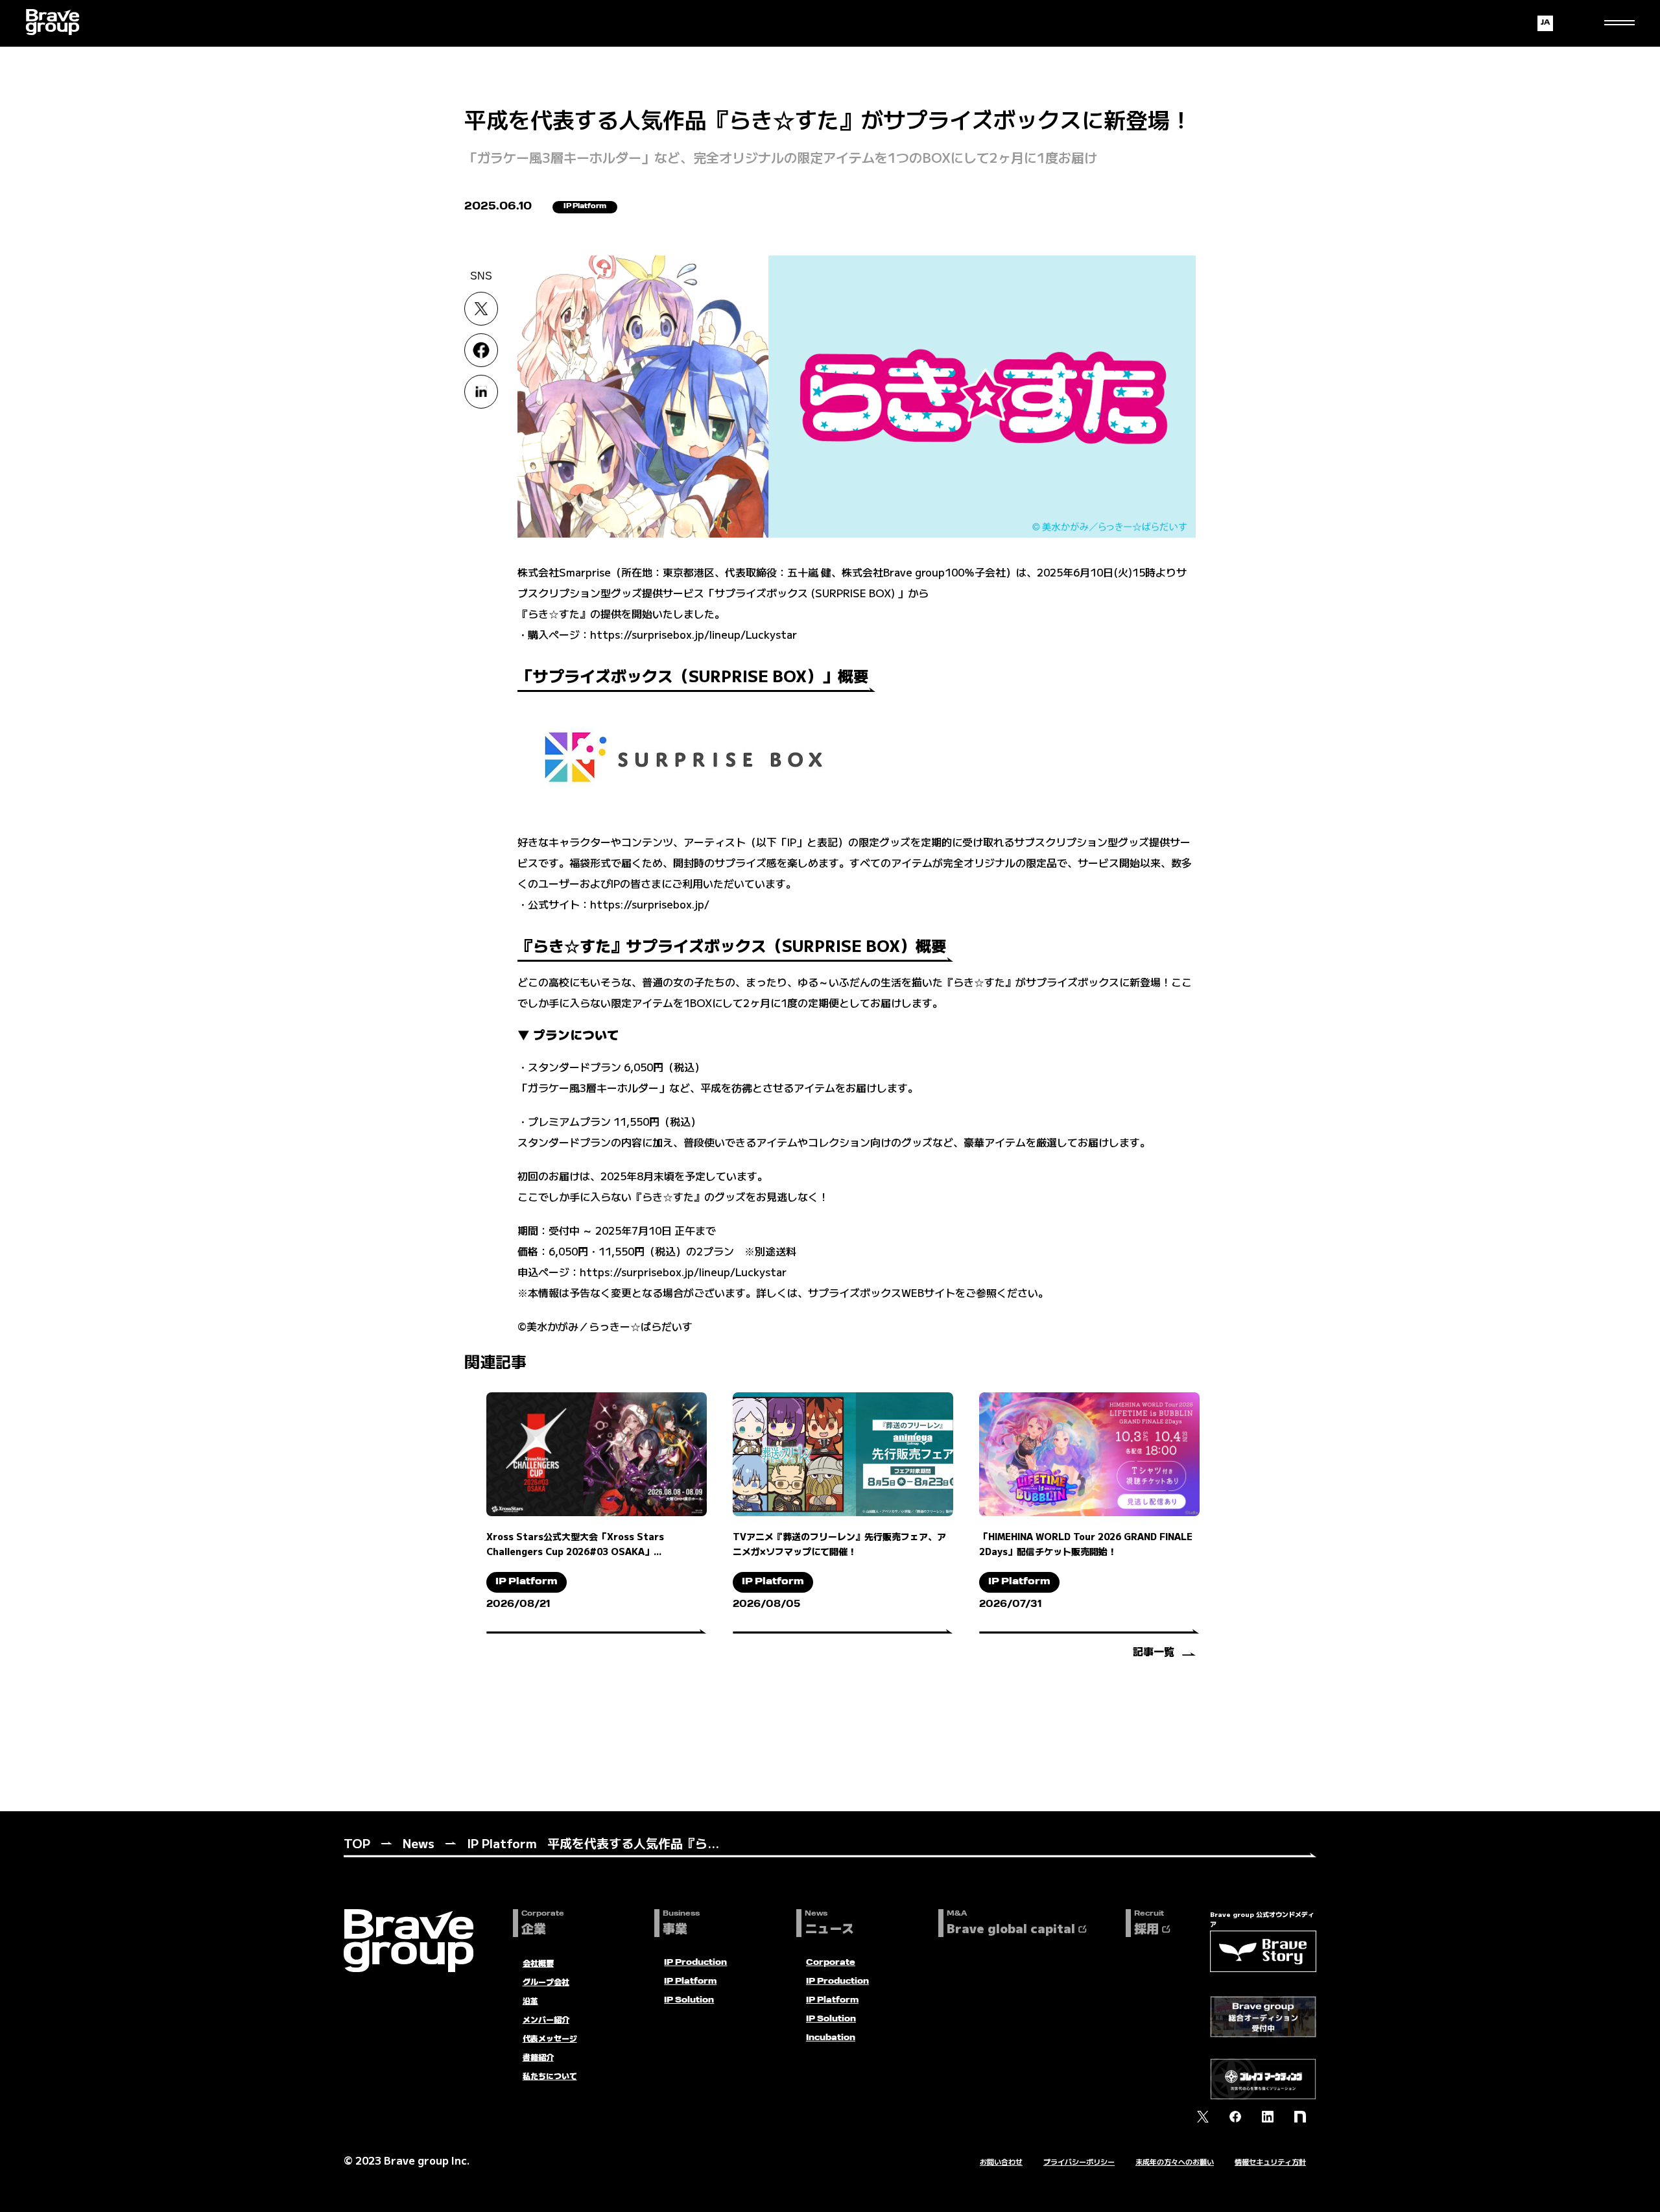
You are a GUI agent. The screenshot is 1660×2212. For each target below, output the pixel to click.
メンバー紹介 (546, 2019)
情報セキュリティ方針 (1270, 2161)
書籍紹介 (538, 2057)
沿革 (530, 2000)
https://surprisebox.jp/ (650, 904)
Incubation (831, 2038)
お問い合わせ (1001, 2161)
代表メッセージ (550, 2038)
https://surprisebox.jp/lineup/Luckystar (694, 634)
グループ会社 (546, 1981)
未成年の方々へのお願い (1175, 2161)
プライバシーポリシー (1079, 2161)
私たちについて (550, 2075)
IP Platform (502, 1843)
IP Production (695, 1963)
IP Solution (689, 2001)
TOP (357, 1843)
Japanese (1545, 23)
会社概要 (538, 1963)
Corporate (831, 1963)
